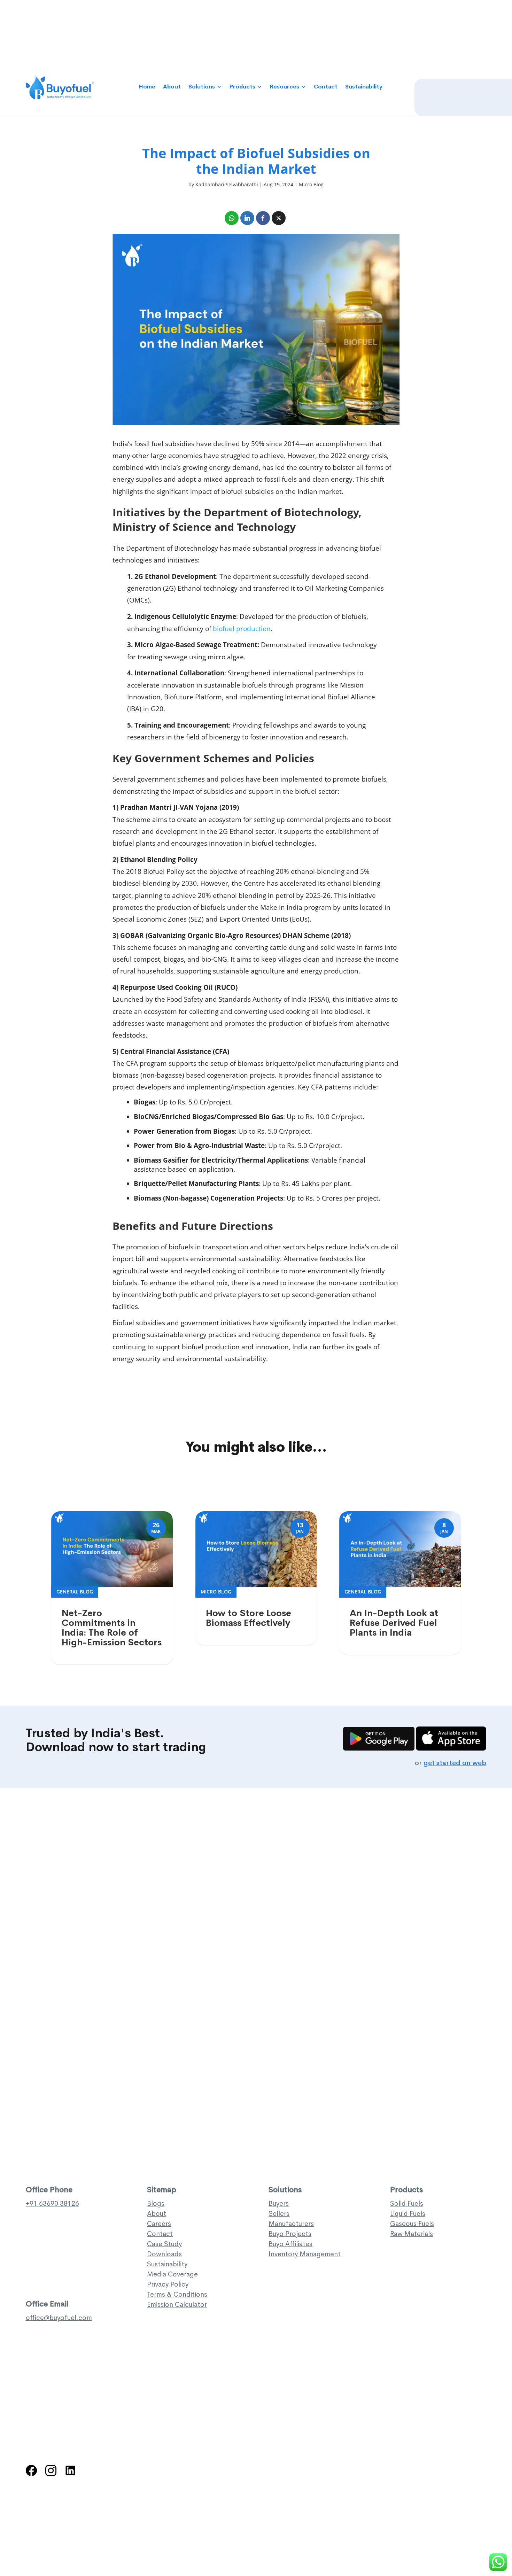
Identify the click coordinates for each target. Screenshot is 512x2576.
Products (242, 87)
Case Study (164, 2244)
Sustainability (364, 87)
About (172, 87)
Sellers (279, 2214)
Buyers (279, 2203)
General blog (75, 1592)
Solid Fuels (407, 2203)
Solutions (202, 87)
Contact (326, 87)
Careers (159, 2224)
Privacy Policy (168, 2284)
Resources (285, 87)
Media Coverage (172, 2274)
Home (147, 87)
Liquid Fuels (408, 2214)
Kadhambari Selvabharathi (227, 184)
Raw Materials (412, 2234)
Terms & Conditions (177, 2294)
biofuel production (242, 629)
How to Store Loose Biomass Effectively (249, 1618)
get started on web (455, 1763)
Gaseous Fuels (412, 2224)
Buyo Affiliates (290, 2244)
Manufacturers (291, 2224)
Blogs (156, 2203)
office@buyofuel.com (59, 2318)
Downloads (164, 2254)
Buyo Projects (290, 2234)
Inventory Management (305, 2254)
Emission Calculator (177, 2305)
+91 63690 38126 (52, 2203)
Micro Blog (311, 184)
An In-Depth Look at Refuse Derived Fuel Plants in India (394, 1623)
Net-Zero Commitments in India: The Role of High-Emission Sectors (112, 1628)
